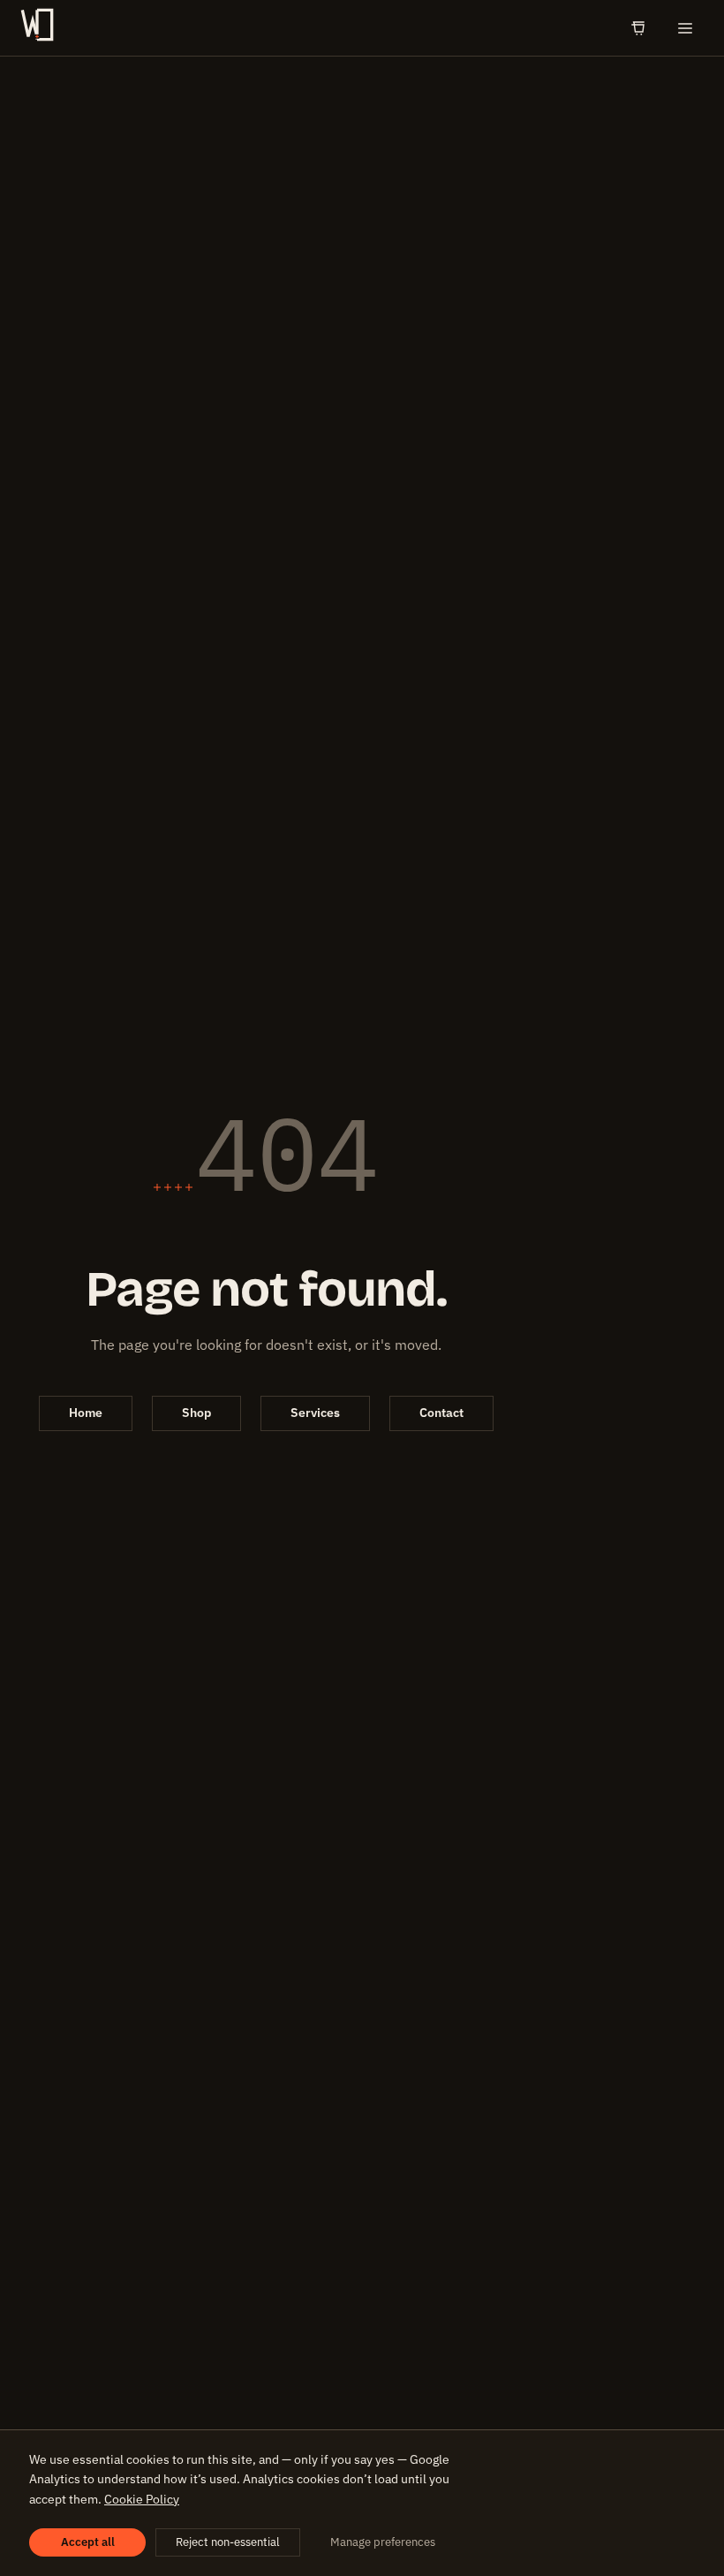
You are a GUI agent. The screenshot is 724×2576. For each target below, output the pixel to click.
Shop (196, 1413)
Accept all (88, 2542)
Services (315, 1413)
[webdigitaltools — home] (37, 28)
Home (86, 1413)
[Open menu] (685, 28)
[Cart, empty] (638, 28)
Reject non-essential (228, 2542)
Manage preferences (383, 2542)
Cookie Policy (142, 2499)
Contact (441, 1413)
